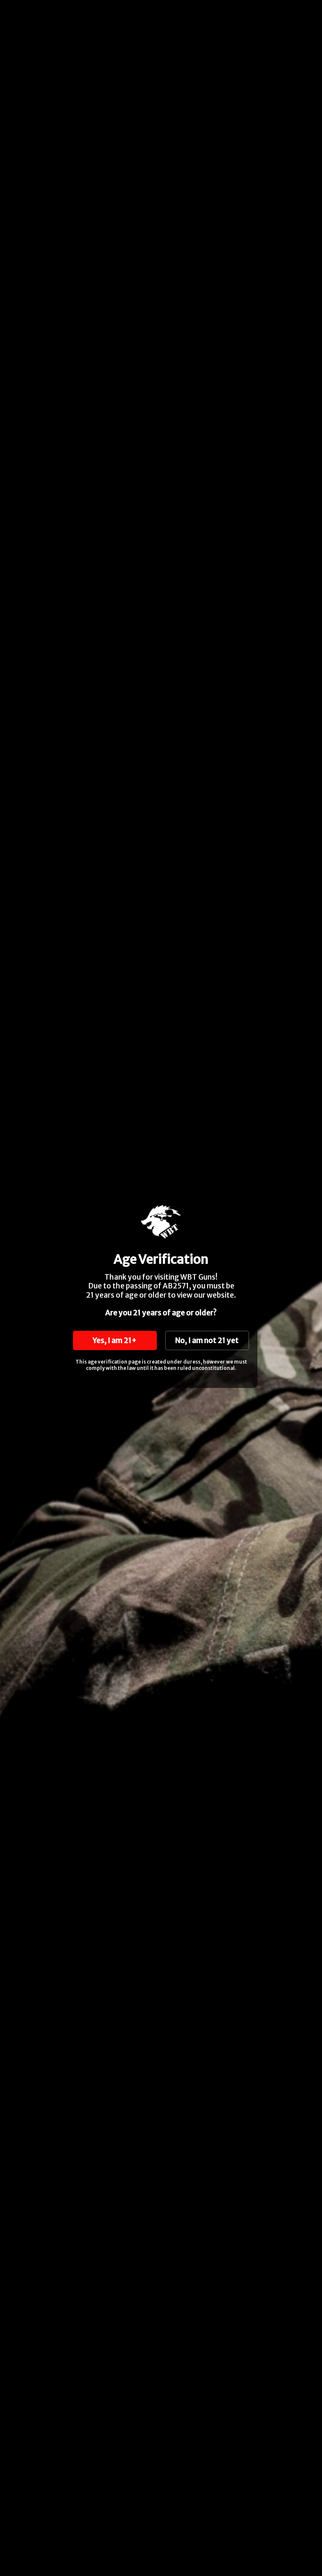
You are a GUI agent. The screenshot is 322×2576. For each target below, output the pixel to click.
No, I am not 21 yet (207, 1340)
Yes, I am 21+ (115, 1340)
